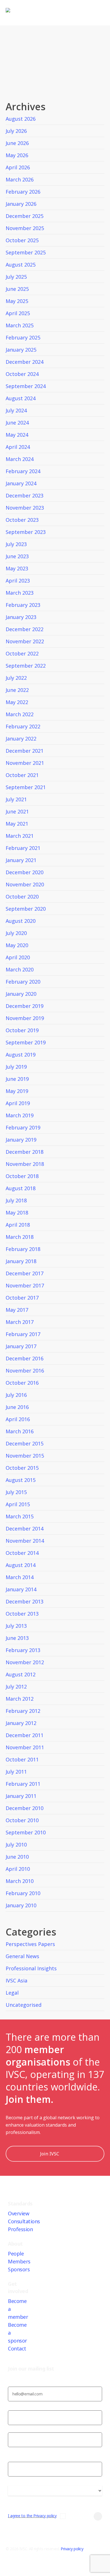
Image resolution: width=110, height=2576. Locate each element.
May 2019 (17, 1091)
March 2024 (20, 459)
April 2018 (18, 1225)
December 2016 (25, 1358)
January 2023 (21, 617)
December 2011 (25, 1735)
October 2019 (22, 1030)
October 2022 (22, 653)
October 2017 (22, 1298)
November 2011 (25, 1747)
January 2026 (21, 204)
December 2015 (25, 1443)
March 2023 (20, 593)
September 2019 (26, 1042)
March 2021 (20, 836)
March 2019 (20, 1115)
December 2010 (25, 1808)
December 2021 (25, 751)
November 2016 (25, 1371)
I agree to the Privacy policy (32, 2516)
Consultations (24, 2221)
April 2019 (18, 1103)
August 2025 (21, 265)
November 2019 (25, 1018)
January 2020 (21, 994)
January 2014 (21, 1589)
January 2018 (21, 1261)
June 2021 (17, 811)
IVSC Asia (16, 1980)
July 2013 (16, 1626)
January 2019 (21, 1140)
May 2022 (17, 702)
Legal (12, 1993)
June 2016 (17, 1407)
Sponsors (19, 2269)
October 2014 (22, 1553)
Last (12, 2451)
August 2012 (21, 1674)
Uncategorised (24, 2005)
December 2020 (25, 872)
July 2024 (16, 410)
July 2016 (16, 1395)
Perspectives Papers (30, 1944)
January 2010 (21, 1905)
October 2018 (22, 1176)
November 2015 (25, 1456)
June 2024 (17, 423)
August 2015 (21, 1480)
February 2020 (23, 982)
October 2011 (22, 1759)
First (12, 2429)
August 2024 (21, 398)
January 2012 (21, 1723)
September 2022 (26, 666)
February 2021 (23, 848)
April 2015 (18, 1504)
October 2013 (22, 1614)
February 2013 (23, 1650)
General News (22, 1956)
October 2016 (22, 1383)
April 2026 (18, 167)
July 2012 (16, 1687)
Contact (17, 2348)
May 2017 (17, 1310)
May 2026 (17, 155)
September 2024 (26, 386)
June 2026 (17, 143)
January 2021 (21, 860)
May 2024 (17, 435)
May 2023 (17, 568)
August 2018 (21, 1188)
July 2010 (16, 1845)
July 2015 (16, 1492)
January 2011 (21, 1796)
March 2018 (20, 1237)
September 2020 (26, 909)
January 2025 (21, 350)
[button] (55, 2572)
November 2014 (25, 1541)
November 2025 (25, 228)
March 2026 (20, 179)
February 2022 (23, 726)
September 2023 (26, 532)
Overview (18, 2213)
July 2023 (16, 544)
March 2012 (20, 1699)
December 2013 (25, 1601)
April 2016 (18, 1419)
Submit (85, 2516)
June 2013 (17, 1638)
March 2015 (20, 1516)
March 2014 (20, 1577)
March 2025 (20, 325)
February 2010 (23, 1893)
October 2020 (22, 897)
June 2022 (17, 690)
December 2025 (25, 216)
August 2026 (21, 119)
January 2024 (21, 483)
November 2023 (25, 508)
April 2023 (18, 581)
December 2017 (25, 1273)
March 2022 (20, 714)
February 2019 (23, 1127)
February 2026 (23, 192)
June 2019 (17, 1079)
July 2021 (16, 799)
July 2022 (16, 678)
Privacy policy (72, 2549)
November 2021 (25, 763)
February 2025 (23, 337)
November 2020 (25, 884)
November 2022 (25, 641)
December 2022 (25, 629)
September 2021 (26, 787)
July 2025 (16, 277)
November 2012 (25, 1662)
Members (19, 2261)
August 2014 (21, 1565)
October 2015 (22, 1468)
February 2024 (23, 471)
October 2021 (22, 775)
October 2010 (22, 1820)
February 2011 (23, 1784)
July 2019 (16, 1067)
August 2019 (21, 1055)
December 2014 (25, 1529)
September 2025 (26, 252)
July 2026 (16, 131)
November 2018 (25, 1164)
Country (15, 2499)
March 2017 (20, 1322)
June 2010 (17, 1857)
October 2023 (22, 520)
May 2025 (17, 301)
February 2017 (23, 1334)
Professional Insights (31, 1968)
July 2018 (16, 1200)
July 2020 (16, 933)
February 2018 (23, 1249)
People (16, 2254)
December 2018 (25, 1152)
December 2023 (25, 495)
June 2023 (17, 556)
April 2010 (18, 1869)
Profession (20, 2229)
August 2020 (21, 921)
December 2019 (25, 1006)
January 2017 (21, 1346)
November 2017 (25, 1285)
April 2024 (18, 447)
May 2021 (17, 824)
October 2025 (22, 240)
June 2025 (17, 289)
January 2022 (21, 739)
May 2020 (17, 945)
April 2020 (18, 957)
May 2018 (17, 1213)
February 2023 (23, 605)
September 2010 (26, 1832)
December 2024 (25, 362)
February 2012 (23, 1711)
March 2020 (20, 969)
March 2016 (20, 1431)
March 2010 (20, 1881)
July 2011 (16, 1772)
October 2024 (22, 374)
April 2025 (18, 313)
